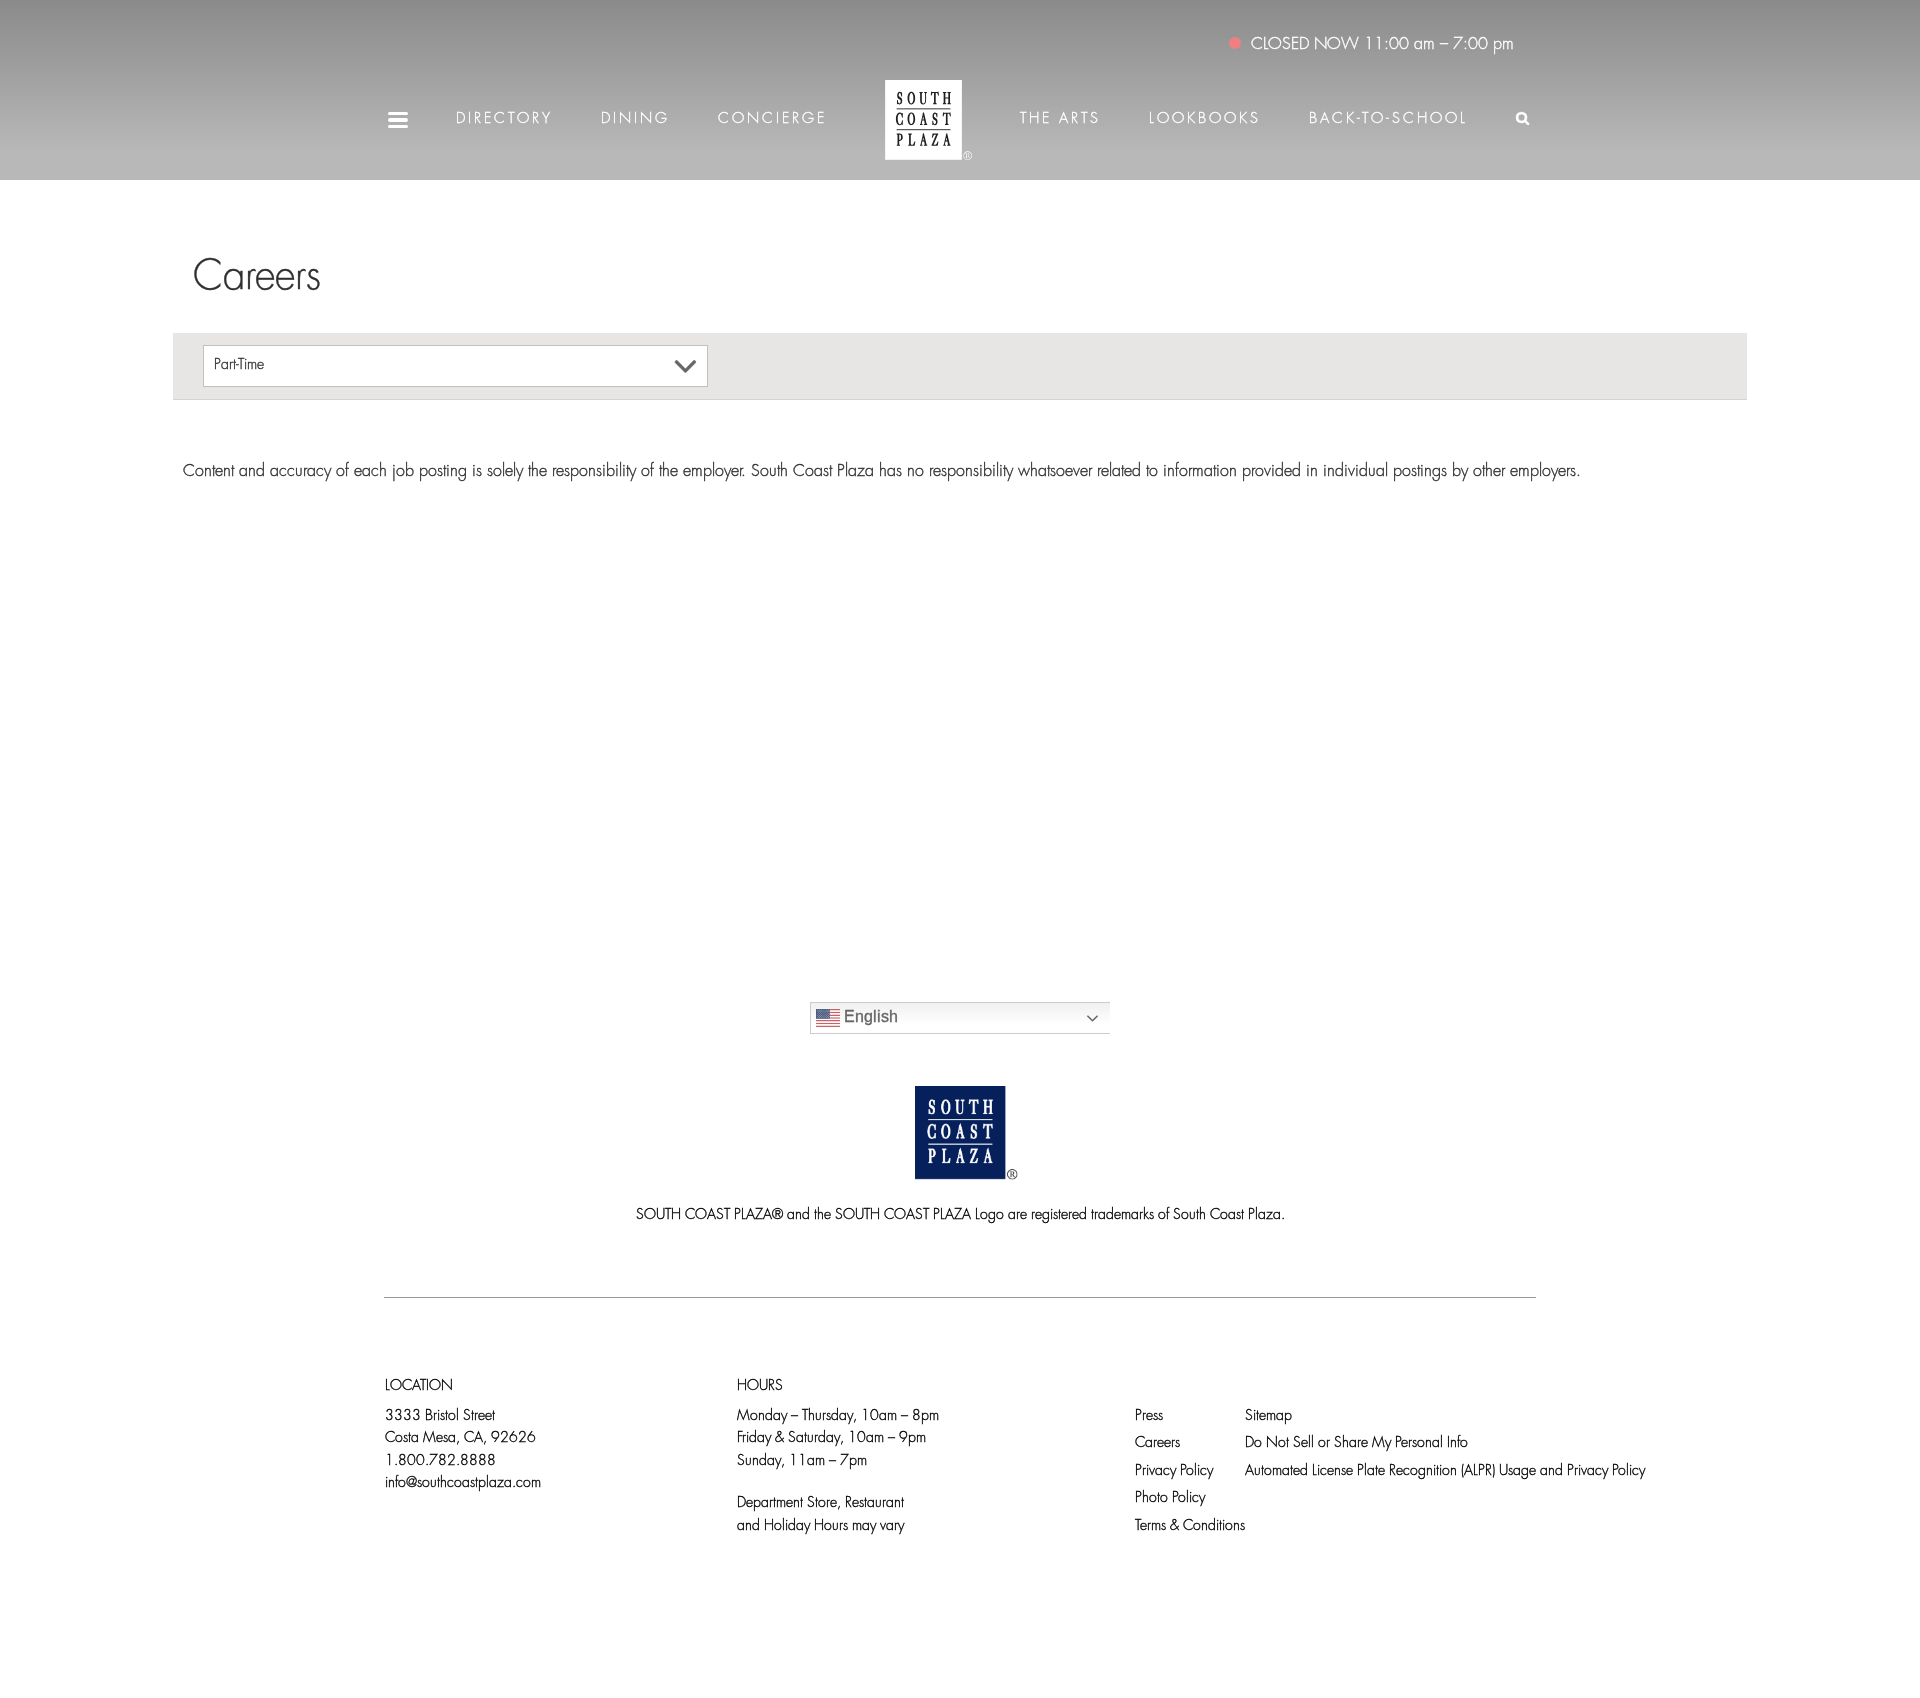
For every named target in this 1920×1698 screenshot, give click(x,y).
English (869, 1016)
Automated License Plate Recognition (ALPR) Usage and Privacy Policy (1445, 1471)
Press (1149, 1416)
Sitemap (1268, 1416)
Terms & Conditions (1190, 1526)
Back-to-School (1388, 119)
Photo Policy (1170, 1498)
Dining (635, 119)
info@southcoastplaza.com (463, 1483)
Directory (504, 119)
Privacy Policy (1174, 1471)
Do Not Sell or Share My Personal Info (1356, 1443)
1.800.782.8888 (440, 1461)
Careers (1157, 1443)
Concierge (772, 119)
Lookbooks (1205, 119)
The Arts (1060, 119)
